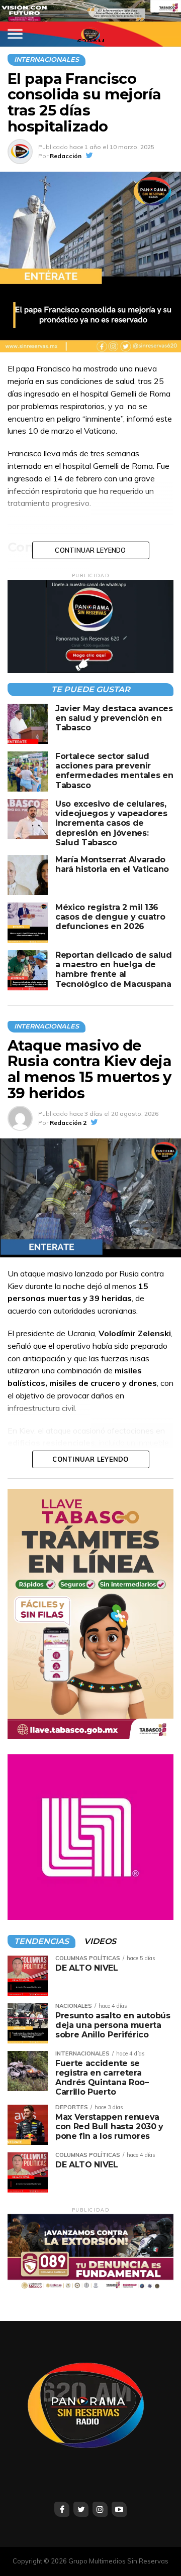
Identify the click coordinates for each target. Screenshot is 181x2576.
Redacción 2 (68, 1123)
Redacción (66, 156)
